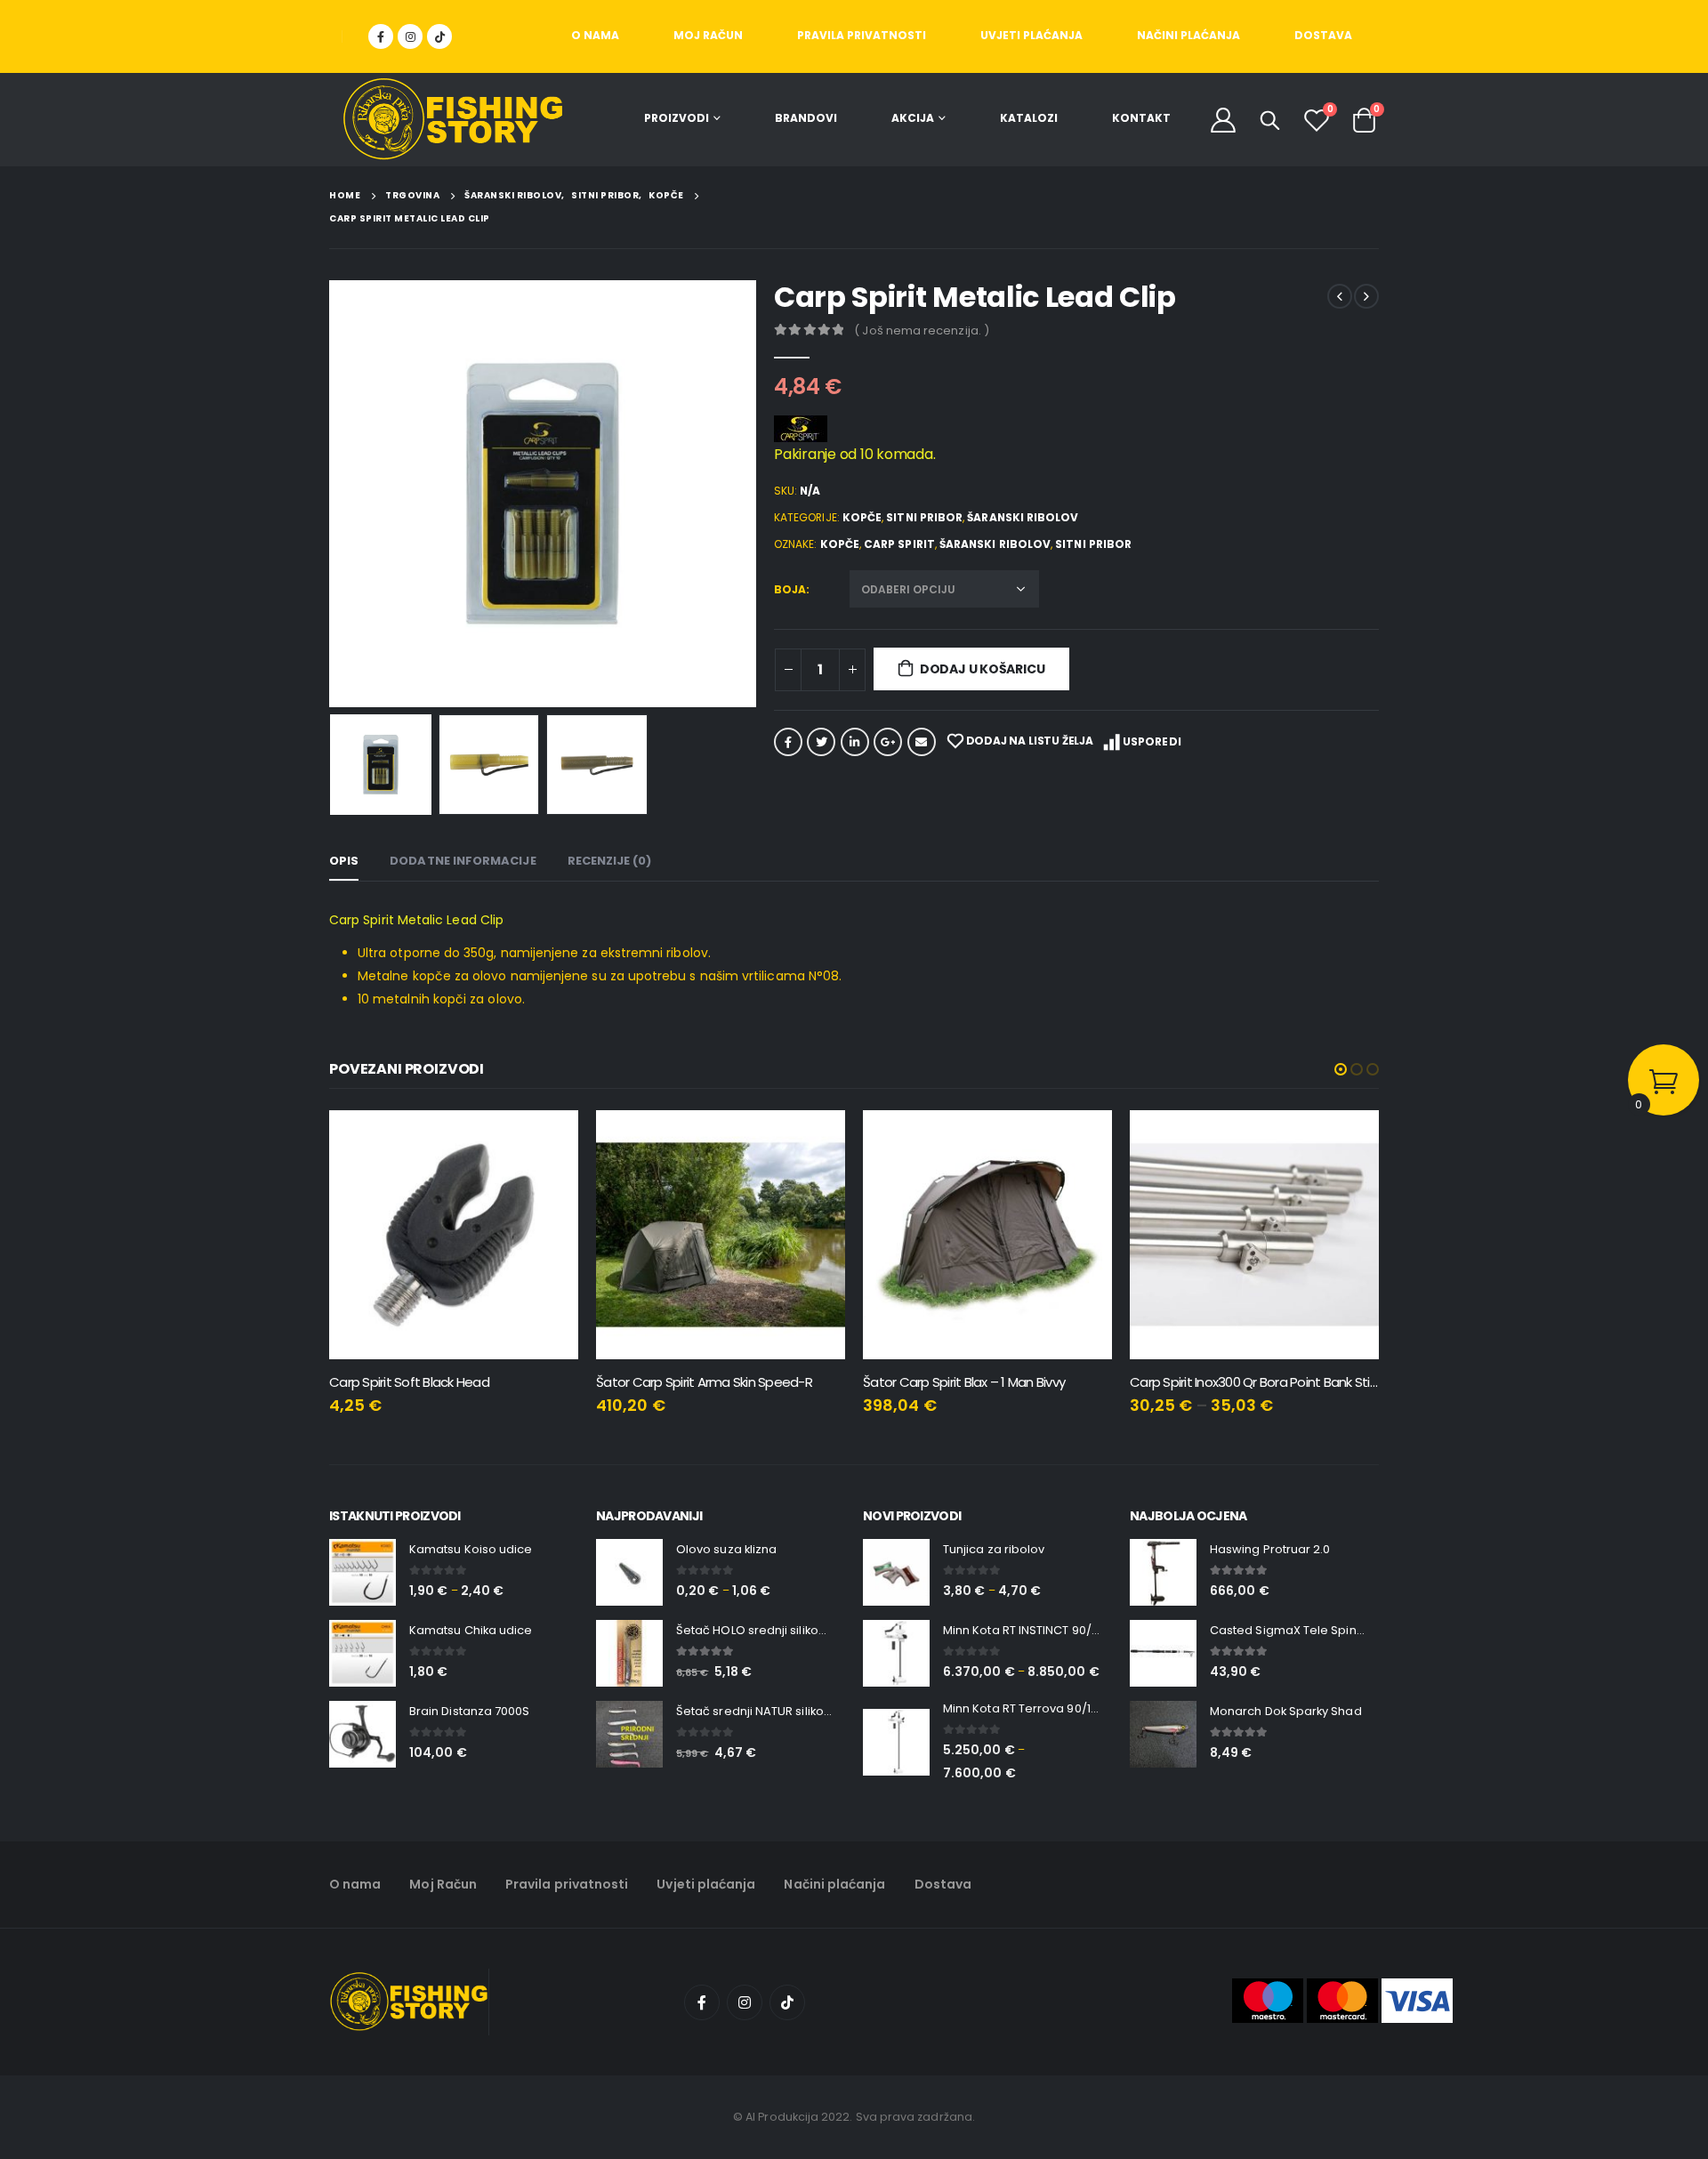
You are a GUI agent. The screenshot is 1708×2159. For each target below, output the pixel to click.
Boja (790, 589)
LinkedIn (855, 742)
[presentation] (334, 494)
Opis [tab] (344, 861)
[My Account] (1223, 120)
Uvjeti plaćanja (1031, 35)
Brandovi (806, 118)
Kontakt (1141, 118)
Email (922, 742)
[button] (1341, 1069)
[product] (454, 1235)
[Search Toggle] (1270, 120)
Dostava (1323, 35)
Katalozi (1029, 118)
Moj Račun (708, 35)
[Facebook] (381, 36)
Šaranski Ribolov (1023, 517)
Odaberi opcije (1083, 1140)
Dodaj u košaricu (983, 669)
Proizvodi (677, 118)
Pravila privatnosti (862, 35)
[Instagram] (410, 36)
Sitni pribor (924, 517)
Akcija (913, 118)
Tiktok (787, 2002)
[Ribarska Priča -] (453, 120)
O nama (595, 35)
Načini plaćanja (1188, 35)
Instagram (745, 2002)
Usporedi (1152, 741)
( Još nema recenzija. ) (922, 330)
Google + (888, 742)
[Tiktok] (439, 36)
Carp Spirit (899, 544)
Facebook (788, 742)
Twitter (821, 742)
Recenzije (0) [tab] (610, 861)
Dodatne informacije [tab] (463, 861)
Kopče (862, 517)
